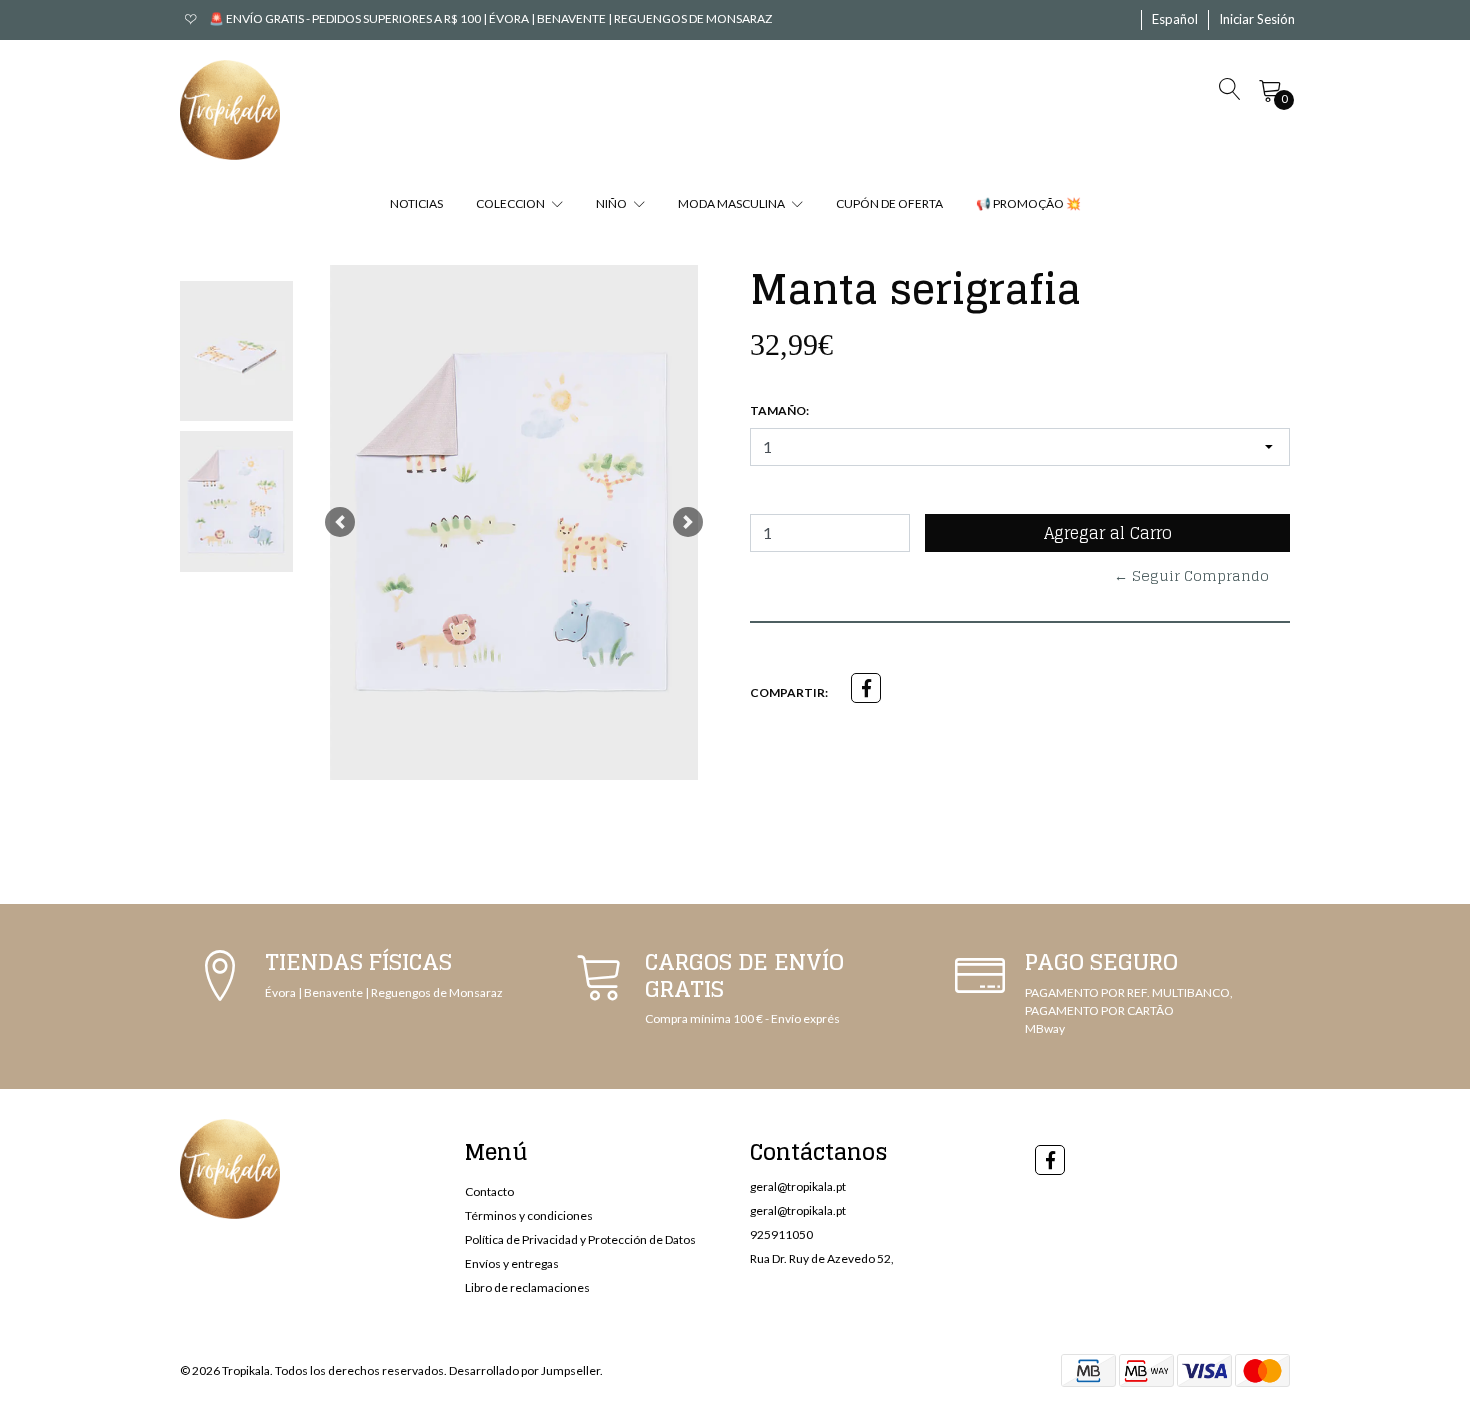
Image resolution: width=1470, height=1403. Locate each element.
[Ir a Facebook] (1050, 1160)
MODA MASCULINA (732, 203)
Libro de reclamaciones (527, 1287)
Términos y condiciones (529, 1215)
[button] (1175, 20)
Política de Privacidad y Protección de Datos (580, 1239)
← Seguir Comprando (1191, 575)
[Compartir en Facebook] (866, 688)
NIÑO (612, 203)
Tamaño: (779, 410)
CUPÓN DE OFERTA (889, 203)
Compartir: (789, 692)
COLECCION (511, 203)
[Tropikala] (230, 110)
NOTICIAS (416, 203)
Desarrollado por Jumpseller (524, 1370)
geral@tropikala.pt (798, 1186)
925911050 (781, 1234)
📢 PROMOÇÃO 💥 (1028, 203)
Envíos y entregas (512, 1263)
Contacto (489, 1191)
